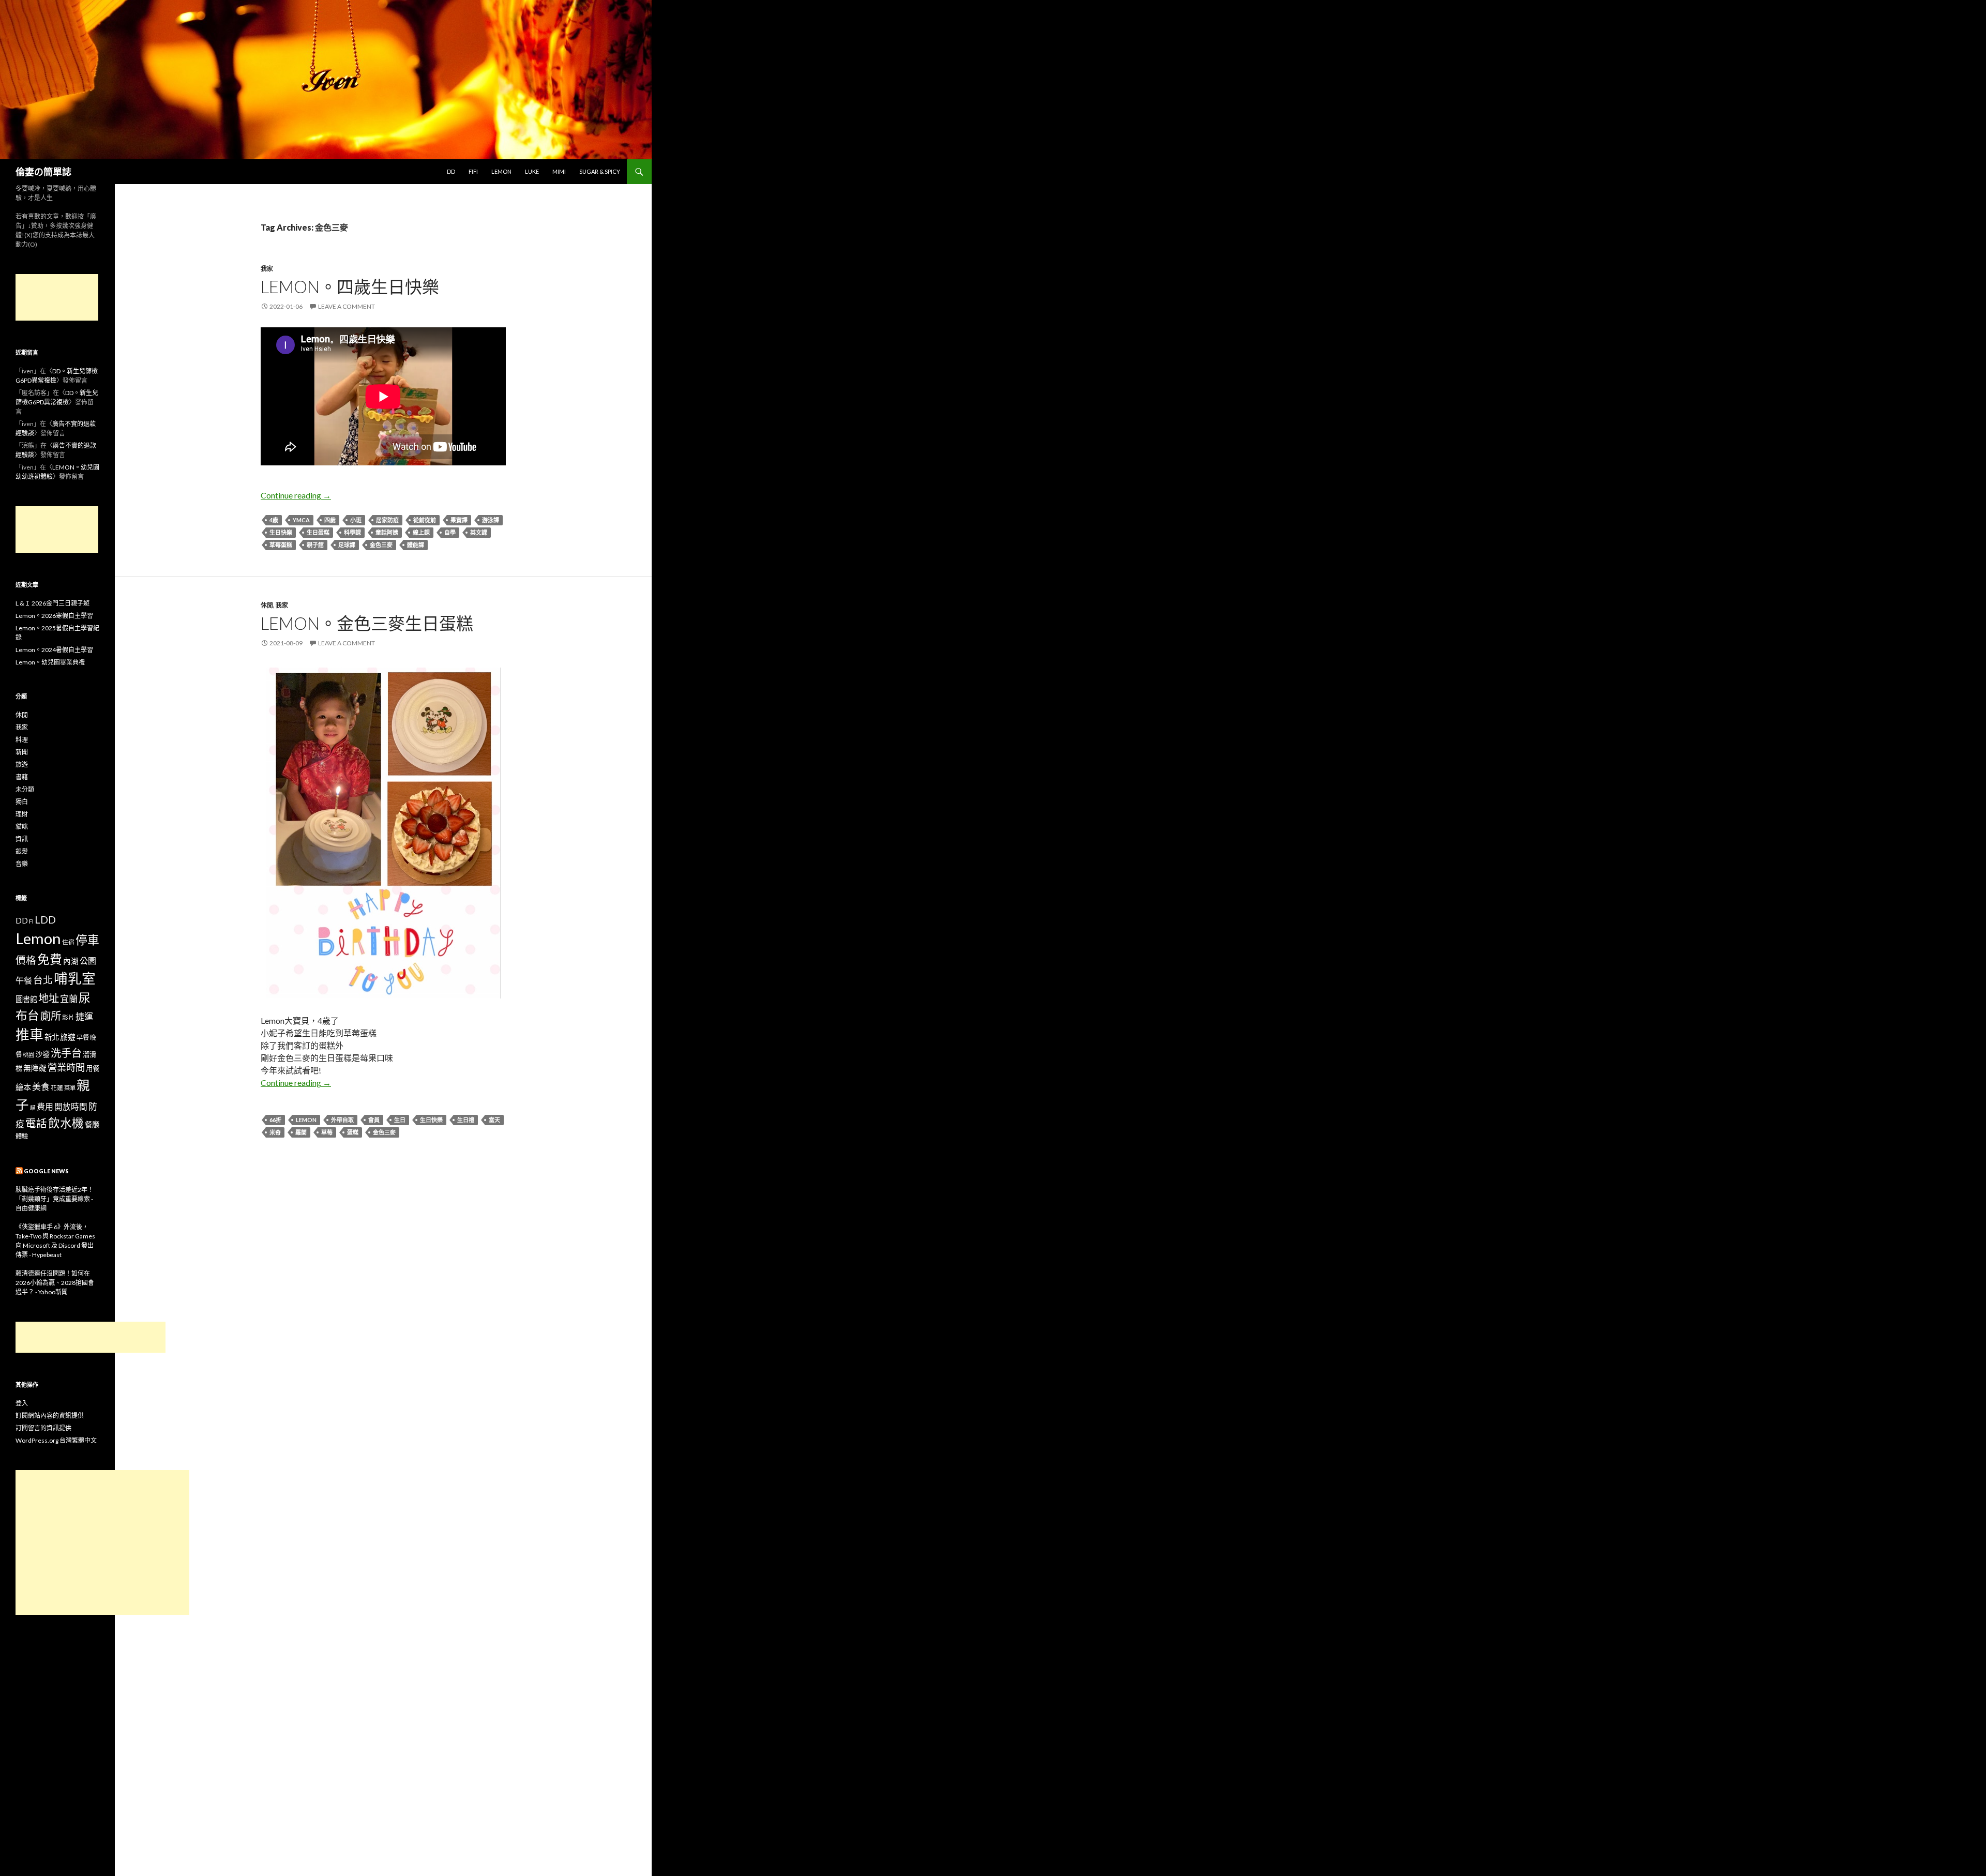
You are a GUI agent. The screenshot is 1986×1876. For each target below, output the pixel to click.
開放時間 (71, 1107)
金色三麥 (381, 545)
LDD (45, 920)
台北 (43, 980)
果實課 (459, 520)
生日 (400, 1120)
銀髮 (22, 851)
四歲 (330, 520)
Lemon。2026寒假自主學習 (54, 616)
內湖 (71, 961)
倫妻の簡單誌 (43, 172)
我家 (267, 269)
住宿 (68, 942)
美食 (41, 1087)
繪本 (23, 1087)
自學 (450, 532)
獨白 (22, 802)
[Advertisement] (57, 297)
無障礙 (35, 1068)
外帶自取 (342, 1120)
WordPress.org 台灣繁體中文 (56, 1440)
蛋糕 (353, 1132)
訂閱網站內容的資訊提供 (50, 1416)
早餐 (83, 1038)
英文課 (479, 532)
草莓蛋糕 (281, 545)
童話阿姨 (387, 532)
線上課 (421, 532)
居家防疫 (387, 520)
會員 (374, 1120)
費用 (45, 1106)
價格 (26, 960)
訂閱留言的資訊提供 (43, 1428)
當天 (494, 1120)
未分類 (25, 789)
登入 (22, 1403)
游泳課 (491, 520)
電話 (36, 1123)
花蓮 (57, 1087)
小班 (356, 520)
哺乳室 (75, 978)
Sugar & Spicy (600, 171)
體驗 (22, 1136)
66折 (275, 1120)
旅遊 (22, 765)
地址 (49, 998)
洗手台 (66, 1053)
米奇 (275, 1132)
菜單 (70, 1088)
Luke (532, 171)
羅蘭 (301, 1132)
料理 (22, 740)
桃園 (28, 1055)
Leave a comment (347, 306)
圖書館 (26, 999)
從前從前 (425, 520)
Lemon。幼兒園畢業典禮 (50, 662)
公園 (88, 960)
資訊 (22, 839)
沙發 (42, 1054)
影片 (68, 1017)
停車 (87, 940)
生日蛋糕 (318, 532)
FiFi (473, 171)
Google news (46, 1171)
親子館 (315, 545)
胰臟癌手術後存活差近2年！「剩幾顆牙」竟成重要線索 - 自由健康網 (55, 1199)
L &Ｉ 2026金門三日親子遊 (52, 603)
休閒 (267, 605)
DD (451, 171)
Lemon (501, 171)
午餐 (24, 980)
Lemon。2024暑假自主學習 (54, 650)
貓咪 (22, 827)
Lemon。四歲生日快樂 (350, 286)
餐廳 (92, 1124)
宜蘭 (69, 999)
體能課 (416, 545)
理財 (22, 814)
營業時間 (66, 1067)
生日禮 (466, 1120)
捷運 (84, 1016)
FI (31, 921)
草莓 (327, 1132)
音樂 (22, 864)
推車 (29, 1035)
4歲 (274, 520)
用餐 (93, 1068)
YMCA (301, 520)
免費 (50, 959)
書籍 (22, 777)
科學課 (352, 532)
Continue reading (296, 495)
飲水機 (66, 1123)
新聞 (22, 752)
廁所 (51, 1016)
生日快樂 (281, 532)
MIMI (559, 171)
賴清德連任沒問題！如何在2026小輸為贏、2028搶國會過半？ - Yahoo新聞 (55, 1283)
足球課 (347, 545)
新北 (52, 1037)
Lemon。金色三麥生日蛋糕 (367, 623)
